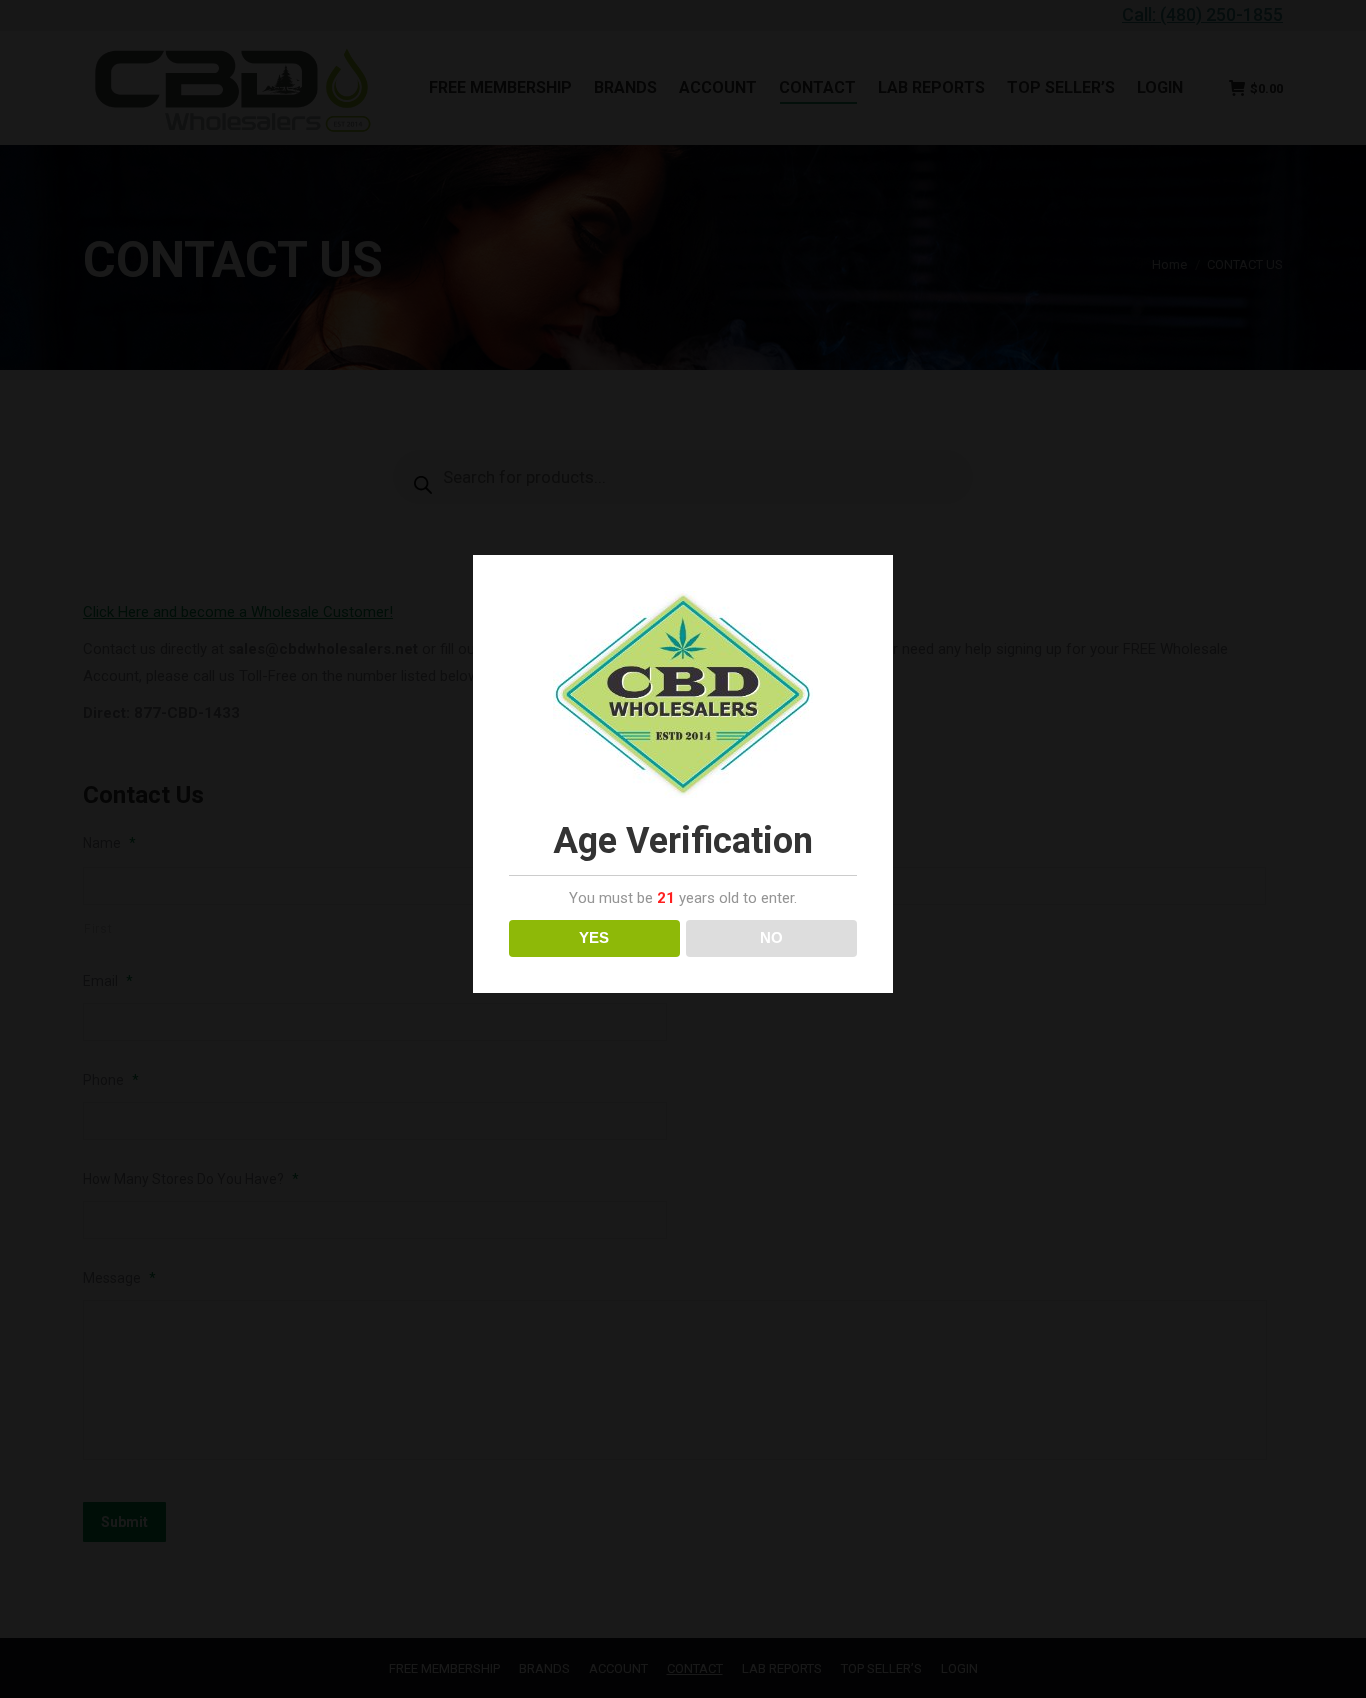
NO (771, 937)
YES (594, 937)
